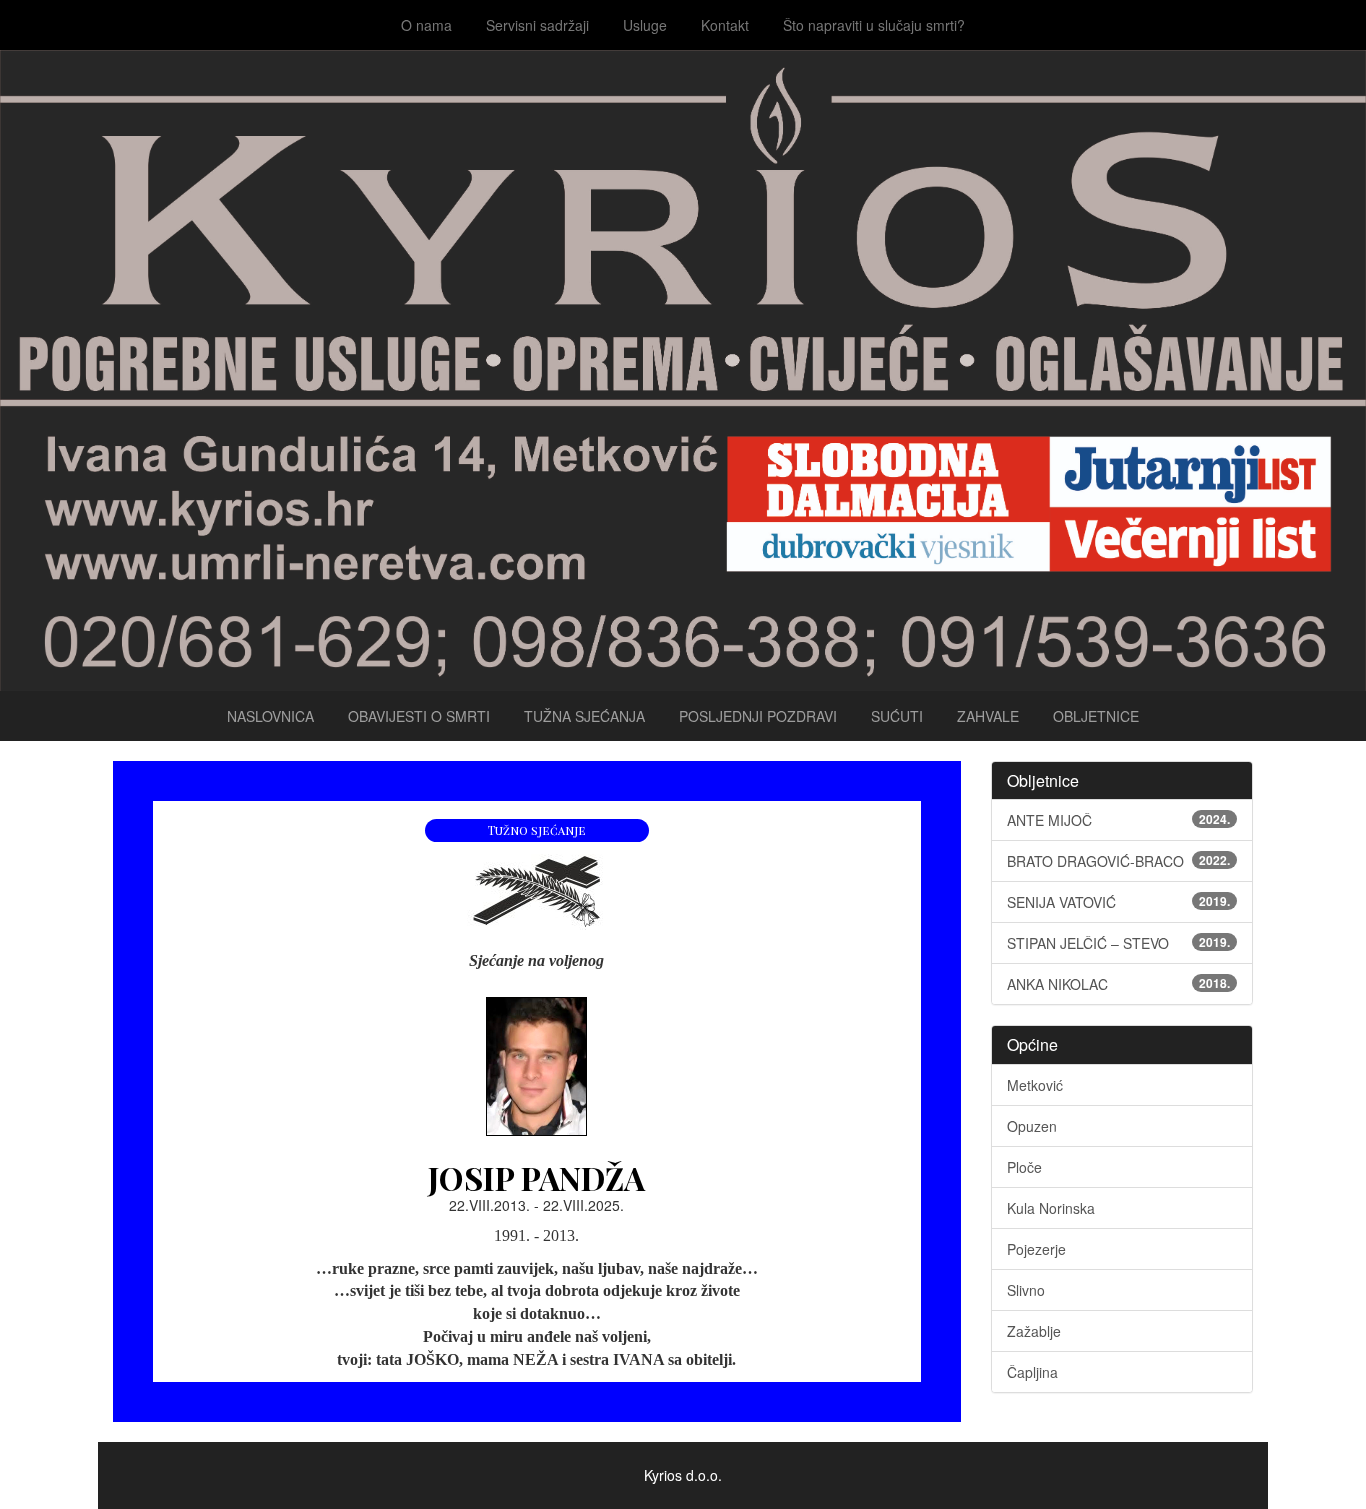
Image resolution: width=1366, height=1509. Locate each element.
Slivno (1026, 1290)
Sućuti (897, 716)
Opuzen (1032, 1126)
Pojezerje (1036, 1249)
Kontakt (725, 25)
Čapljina (1032, 1372)
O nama (426, 25)
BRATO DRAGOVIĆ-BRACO (1119, 861)
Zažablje (1034, 1331)
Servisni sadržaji (537, 25)
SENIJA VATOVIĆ (1119, 902)
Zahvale (988, 716)
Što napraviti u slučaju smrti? (874, 25)
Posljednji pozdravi (758, 716)
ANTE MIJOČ (1119, 820)
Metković (1035, 1085)
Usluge (645, 25)
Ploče (1024, 1167)
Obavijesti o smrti (419, 716)
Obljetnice (1096, 716)
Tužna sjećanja (584, 716)
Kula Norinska (1051, 1208)
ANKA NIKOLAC (1119, 984)
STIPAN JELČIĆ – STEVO (1119, 943)
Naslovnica (270, 716)
